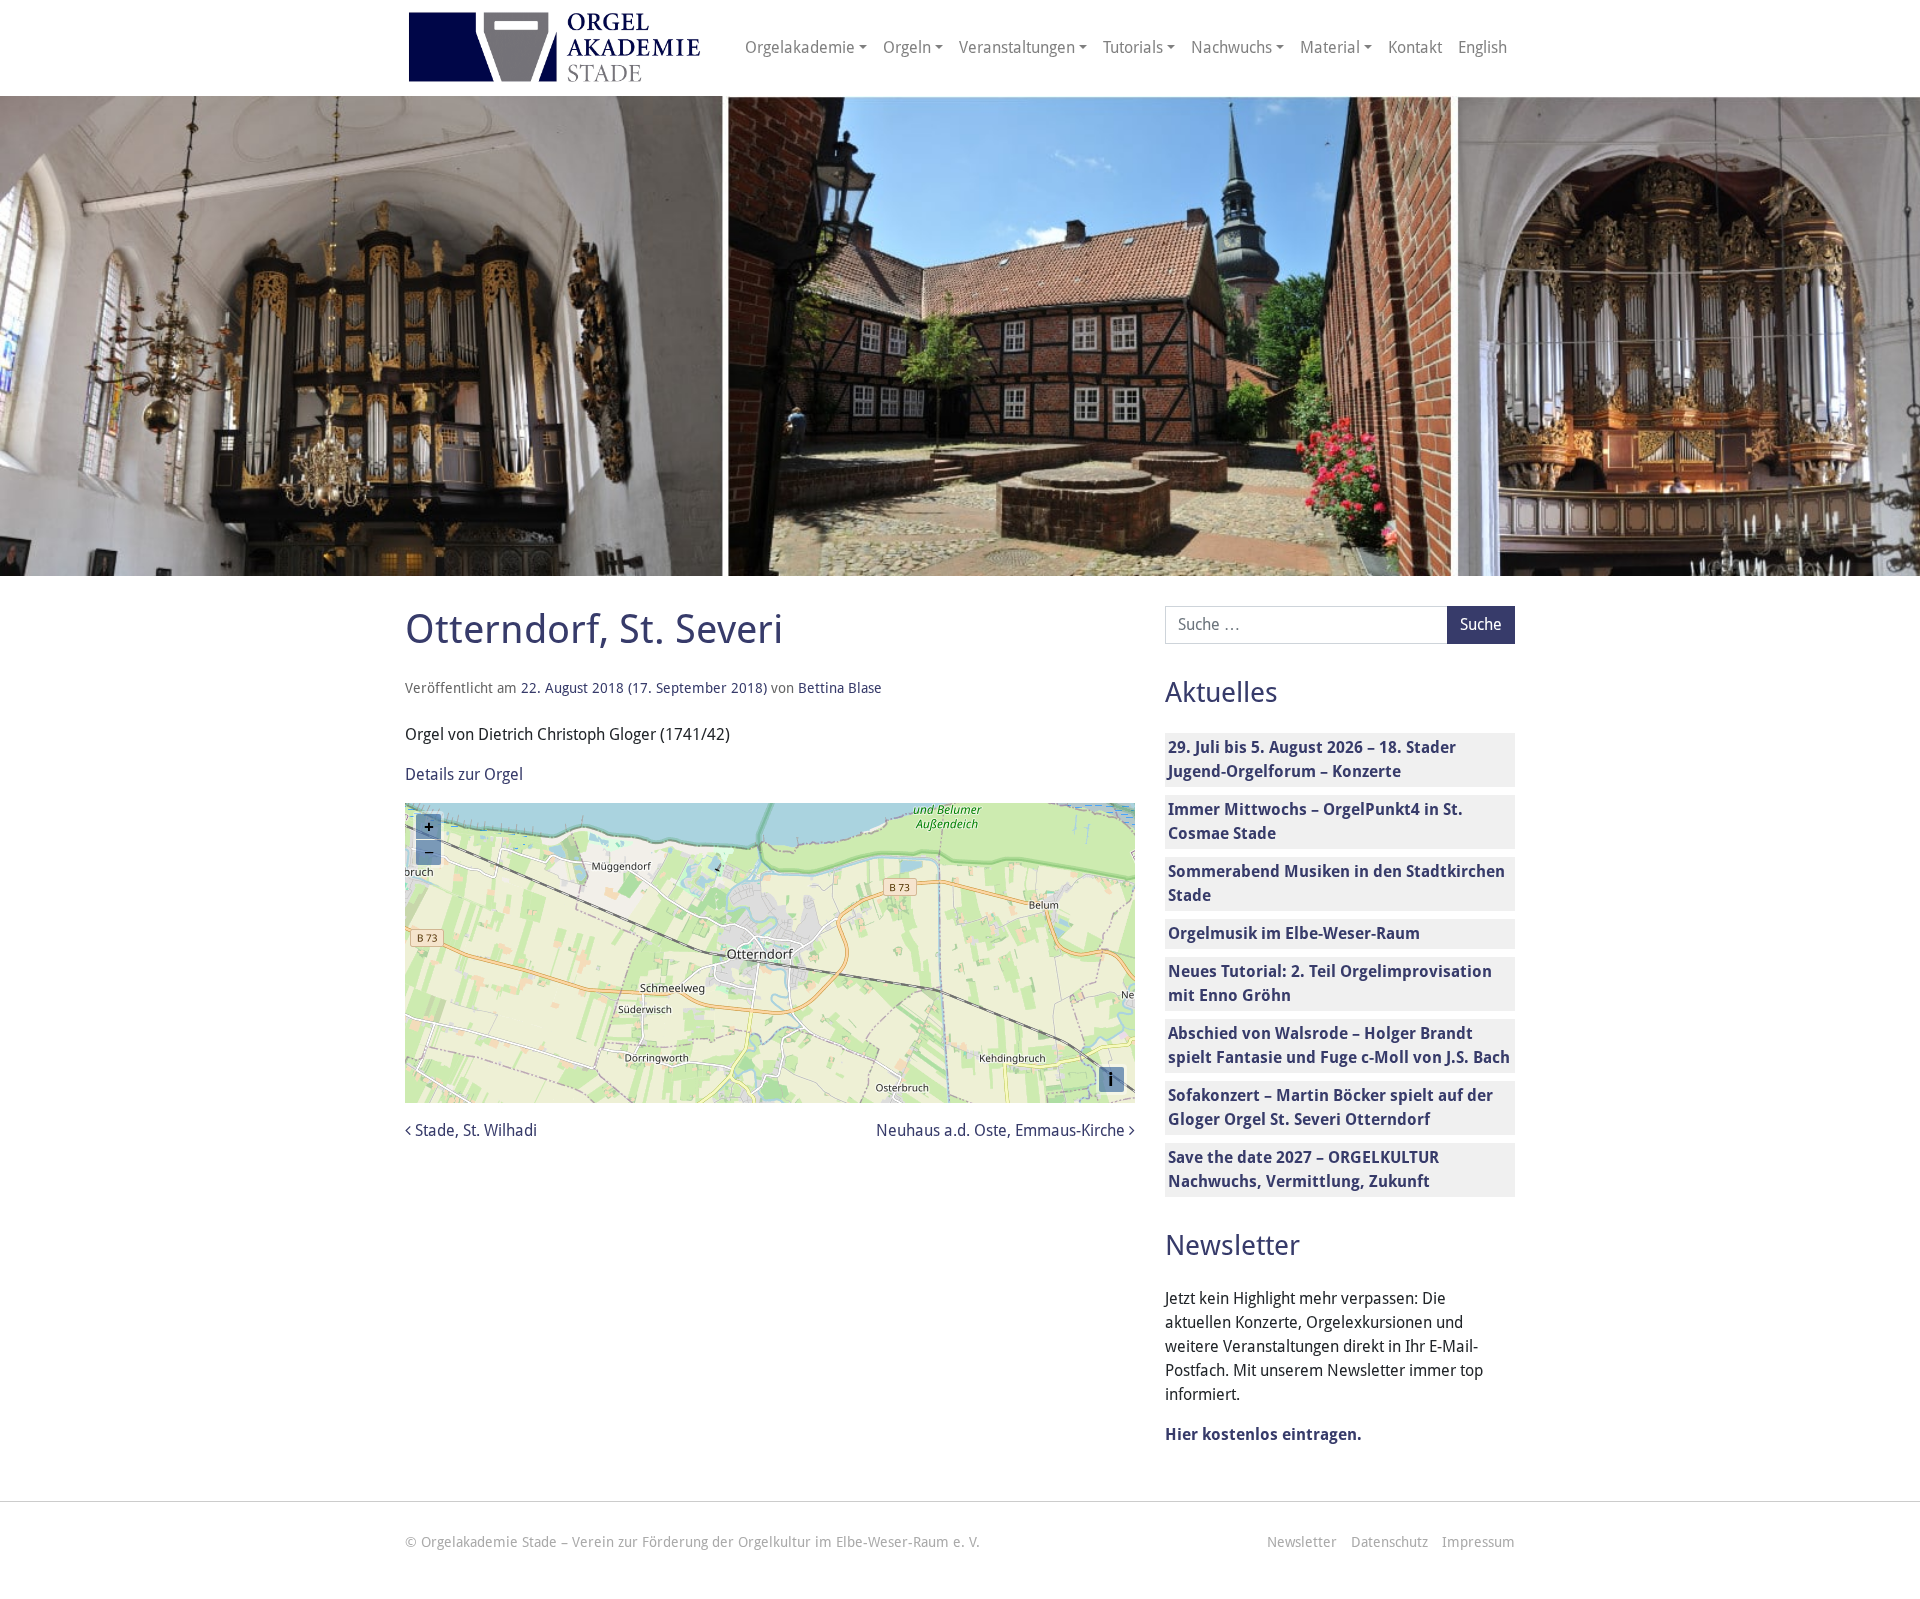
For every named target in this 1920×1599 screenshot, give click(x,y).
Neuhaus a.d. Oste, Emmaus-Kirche (1002, 1130)
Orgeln (907, 47)
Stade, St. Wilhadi (474, 1130)
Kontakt (1415, 47)
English (1482, 47)
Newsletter (1302, 1542)
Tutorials (1133, 47)
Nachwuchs (1231, 47)
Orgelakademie (800, 47)
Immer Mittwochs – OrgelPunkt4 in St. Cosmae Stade (1315, 821)
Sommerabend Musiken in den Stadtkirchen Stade (1336, 883)
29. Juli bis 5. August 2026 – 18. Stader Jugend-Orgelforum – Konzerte (1312, 759)
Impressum (1478, 1542)
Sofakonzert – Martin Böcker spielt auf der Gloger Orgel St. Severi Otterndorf (1330, 1107)
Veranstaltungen (1017, 47)
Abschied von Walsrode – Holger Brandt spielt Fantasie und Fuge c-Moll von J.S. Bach (1339, 1045)
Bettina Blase (840, 688)
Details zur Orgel (464, 774)
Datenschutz (1389, 1542)
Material (1330, 47)
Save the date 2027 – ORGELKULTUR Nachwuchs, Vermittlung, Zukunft (1303, 1169)
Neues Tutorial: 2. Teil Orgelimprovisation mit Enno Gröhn (1330, 983)
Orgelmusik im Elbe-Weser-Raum (1294, 933)
